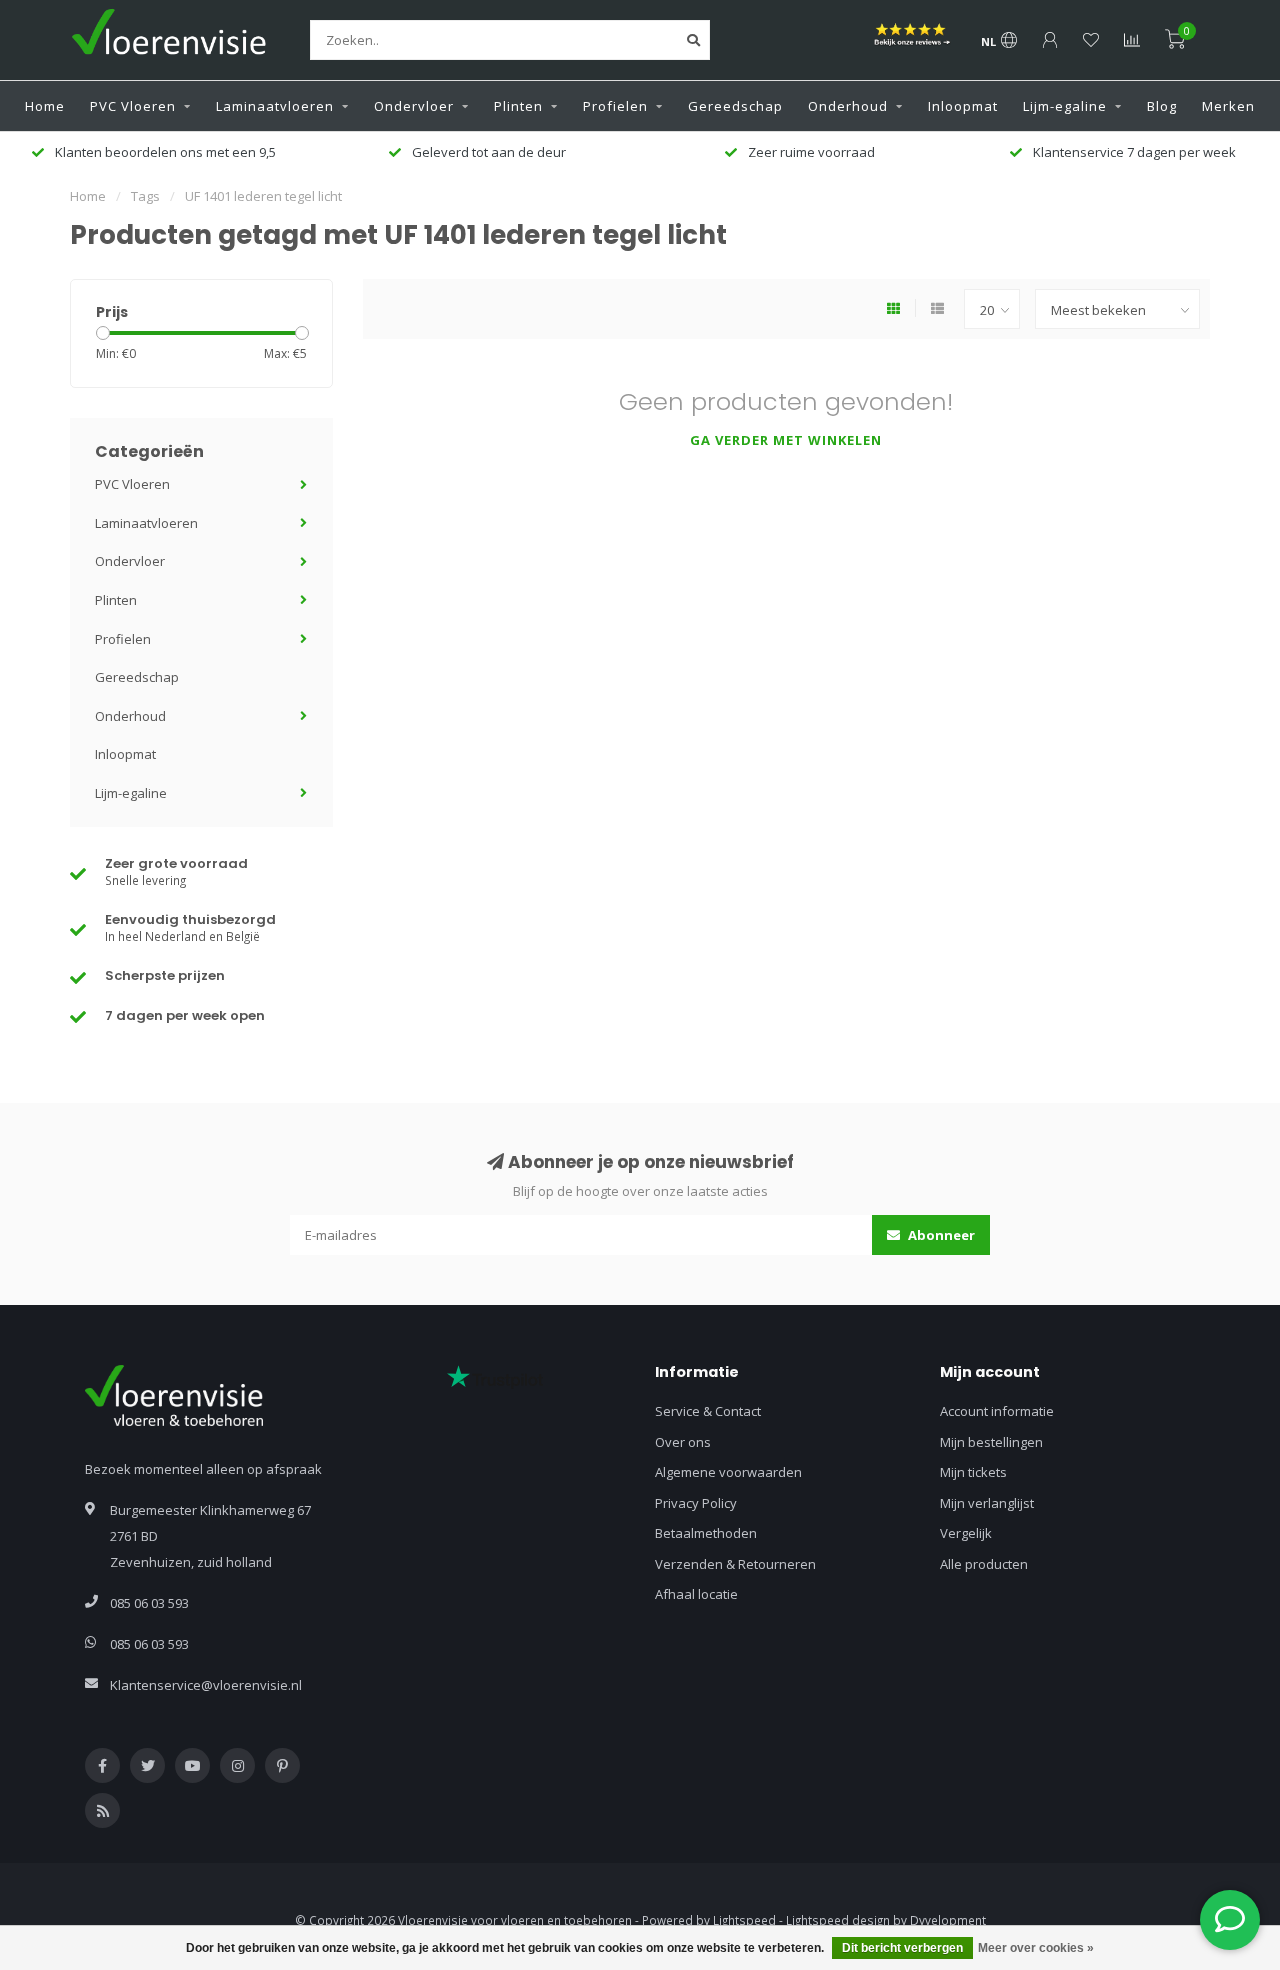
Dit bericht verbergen (902, 1948)
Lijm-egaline (1065, 106)
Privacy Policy (696, 1503)
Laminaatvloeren (275, 106)
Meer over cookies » (1036, 1948)
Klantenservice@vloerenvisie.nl (206, 1685)
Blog (1162, 106)
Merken (1228, 106)
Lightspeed (744, 1920)
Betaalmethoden (706, 1533)
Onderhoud (848, 106)
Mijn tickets (973, 1472)
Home (45, 106)
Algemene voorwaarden (728, 1472)
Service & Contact (708, 1411)
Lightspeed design (838, 1920)
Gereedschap (735, 106)
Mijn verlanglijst (987, 1503)
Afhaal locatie (696, 1594)
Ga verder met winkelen (786, 440)
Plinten (518, 106)
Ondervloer (414, 106)
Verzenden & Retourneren (735, 1564)
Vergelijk (966, 1533)
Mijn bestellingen (991, 1442)
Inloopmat (963, 106)
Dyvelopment (948, 1920)
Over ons (683, 1442)
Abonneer (940, 1235)
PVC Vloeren (133, 106)
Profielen (615, 106)
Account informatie (997, 1411)
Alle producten (984, 1564)
